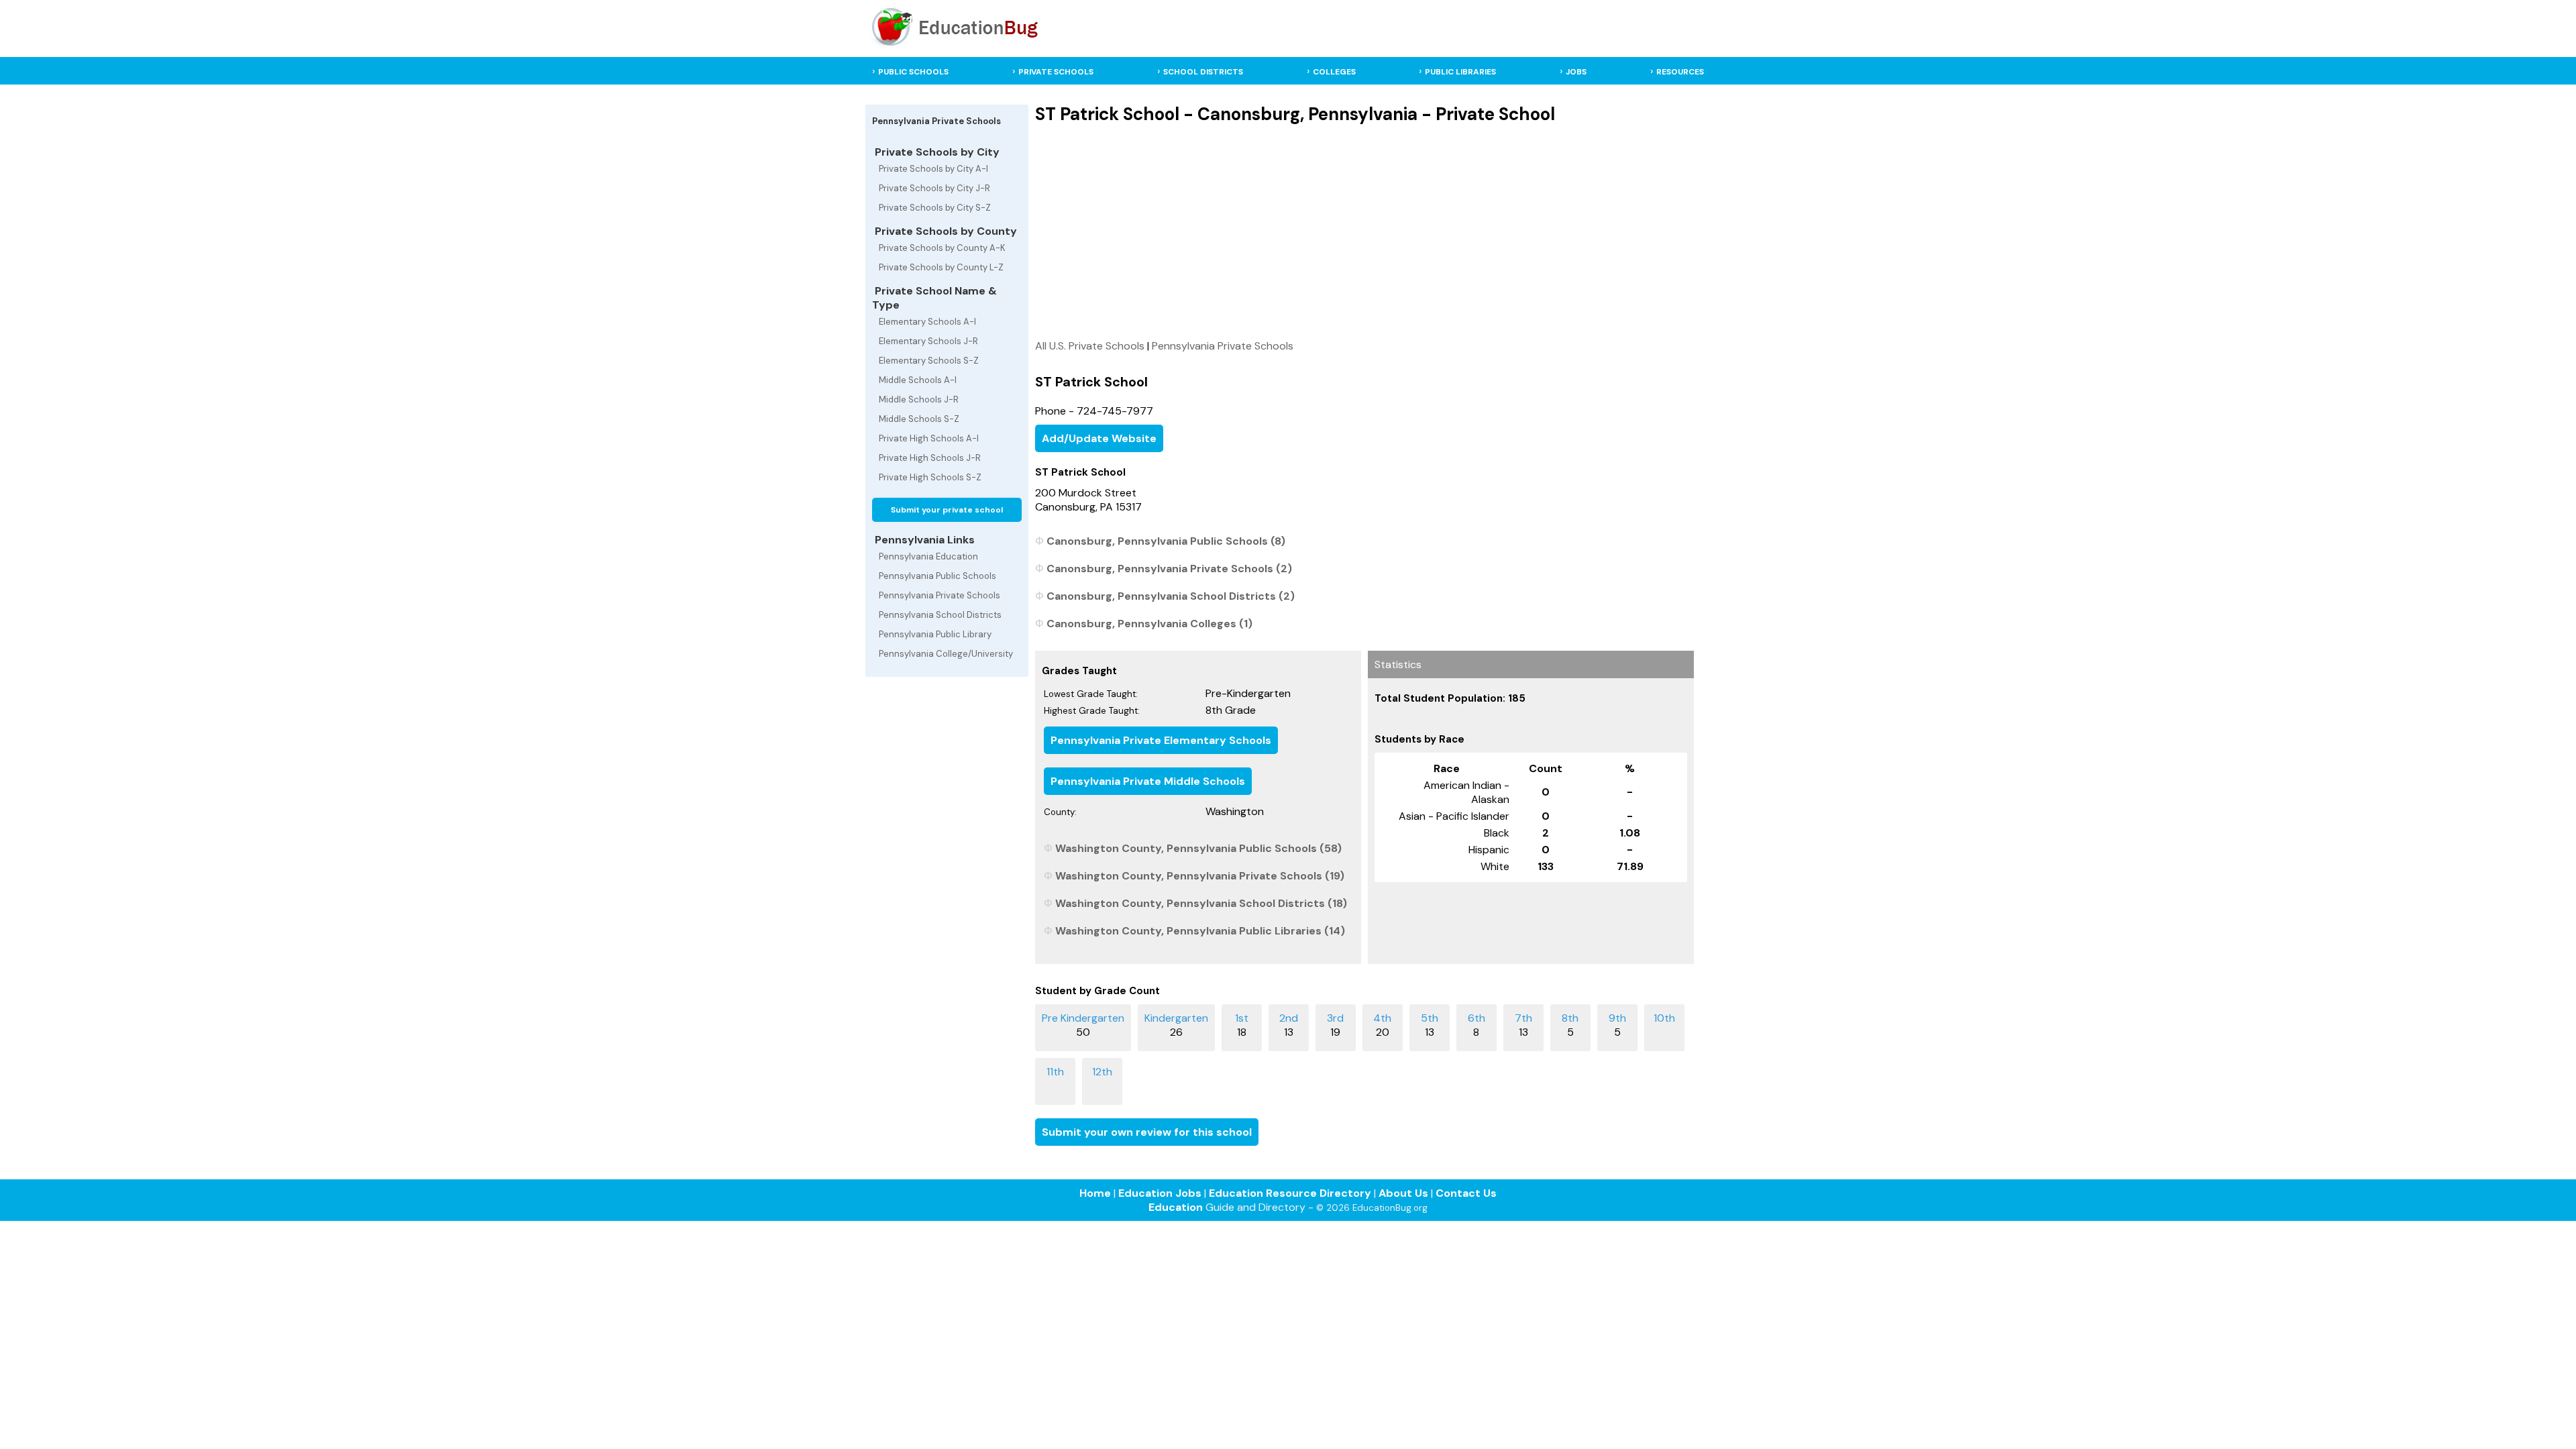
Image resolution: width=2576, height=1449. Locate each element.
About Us (1403, 1193)
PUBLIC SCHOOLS (913, 72)
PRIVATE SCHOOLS (1056, 72)
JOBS (1576, 72)
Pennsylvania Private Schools (940, 595)
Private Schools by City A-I (933, 169)
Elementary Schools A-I (927, 322)
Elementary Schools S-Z (929, 361)
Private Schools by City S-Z (935, 208)
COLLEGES (1334, 72)
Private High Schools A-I (929, 438)
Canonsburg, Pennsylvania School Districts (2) (1171, 596)
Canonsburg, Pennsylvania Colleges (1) (1149, 624)
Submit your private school (947, 510)
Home (1095, 1193)
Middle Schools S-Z (919, 419)
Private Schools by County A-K (942, 248)
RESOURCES (1680, 72)
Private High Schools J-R (930, 458)
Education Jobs (1160, 1193)
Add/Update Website (1099, 438)
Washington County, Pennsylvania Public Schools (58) (1198, 848)
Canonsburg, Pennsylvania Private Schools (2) (1169, 569)
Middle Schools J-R (919, 399)
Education (1176, 1207)
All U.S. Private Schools (1090, 346)
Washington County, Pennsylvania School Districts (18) (1201, 903)
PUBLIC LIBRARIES (1460, 72)
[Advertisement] (1364, 231)
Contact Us (1466, 1193)
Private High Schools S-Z (930, 477)
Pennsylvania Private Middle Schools (1148, 781)
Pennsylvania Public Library (935, 634)
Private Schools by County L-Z (941, 267)
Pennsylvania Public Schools (937, 576)
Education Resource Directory (1290, 1193)
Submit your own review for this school (1147, 1132)
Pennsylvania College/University (946, 654)
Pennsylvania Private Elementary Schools (1161, 740)
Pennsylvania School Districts (940, 615)
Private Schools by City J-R (934, 188)
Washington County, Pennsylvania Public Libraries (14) (1200, 931)
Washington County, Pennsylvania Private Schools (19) (1200, 876)
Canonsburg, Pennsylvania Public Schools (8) (1166, 541)
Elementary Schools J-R (928, 341)
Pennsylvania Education (928, 556)
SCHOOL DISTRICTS (1203, 72)
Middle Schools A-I (918, 380)
